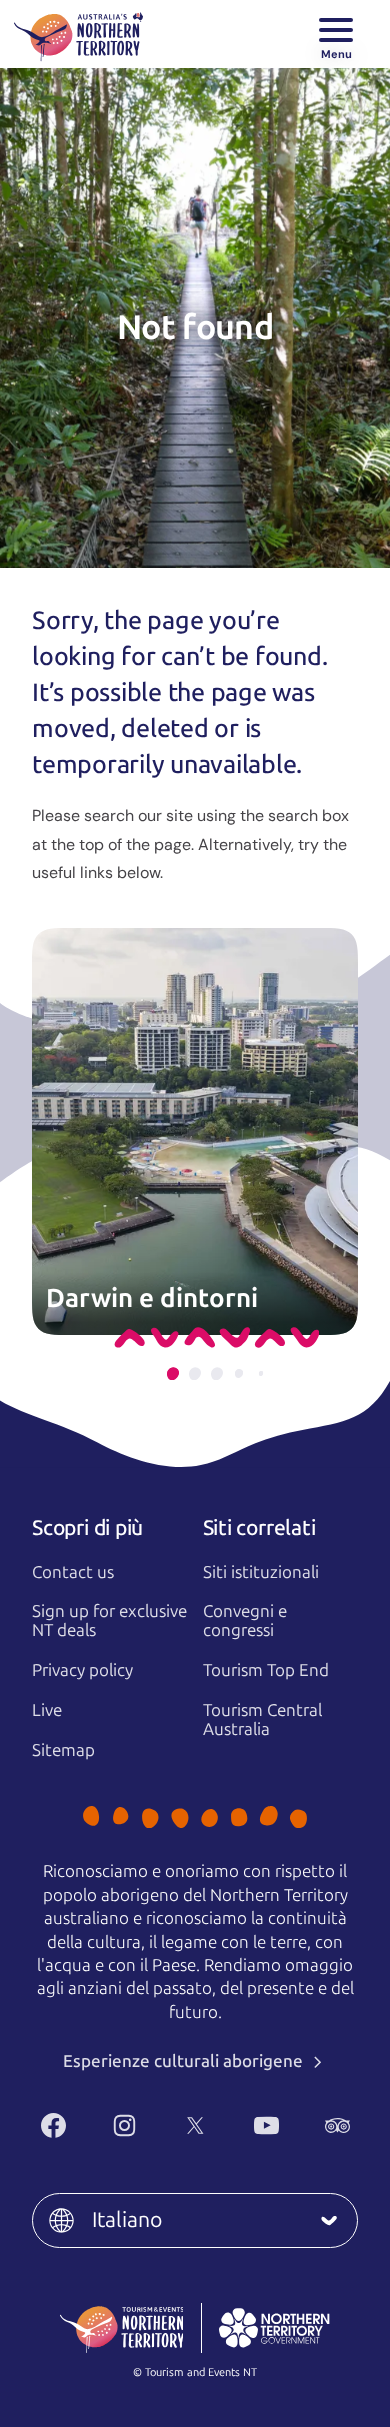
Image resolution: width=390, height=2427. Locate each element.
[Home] (78, 34)
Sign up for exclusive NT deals (109, 1620)
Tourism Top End (266, 1670)
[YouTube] (266, 2125)
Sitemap (63, 1750)
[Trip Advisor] (337, 2125)
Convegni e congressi (245, 1620)
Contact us (73, 1572)
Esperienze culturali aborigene (185, 2061)
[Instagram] (124, 2125)
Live (47, 1710)
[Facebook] (53, 2125)
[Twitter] (195, 2125)
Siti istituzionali (261, 1572)
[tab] (173, 1373)
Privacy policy (82, 1670)
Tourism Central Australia (262, 1719)
